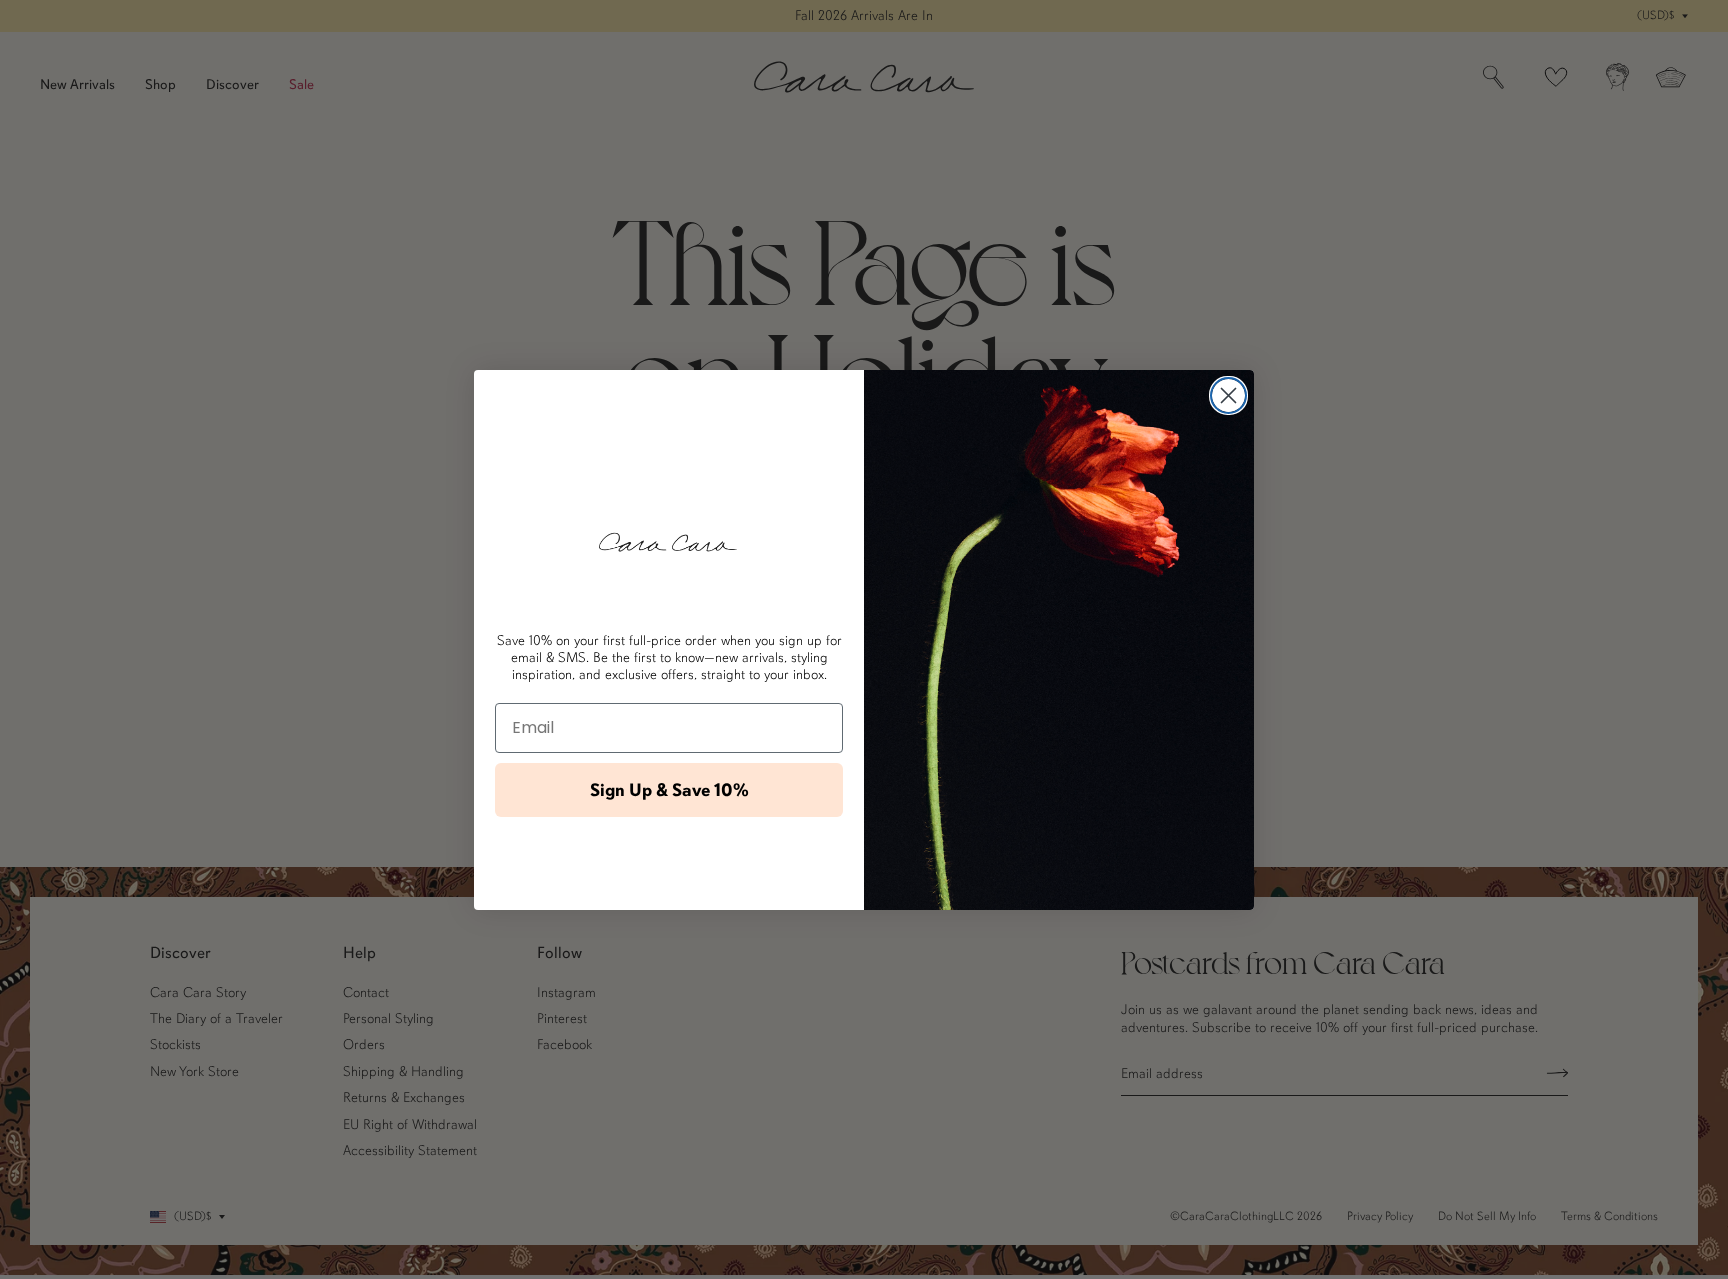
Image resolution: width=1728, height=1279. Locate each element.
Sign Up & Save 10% (669, 790)
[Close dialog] (1228, 395)
